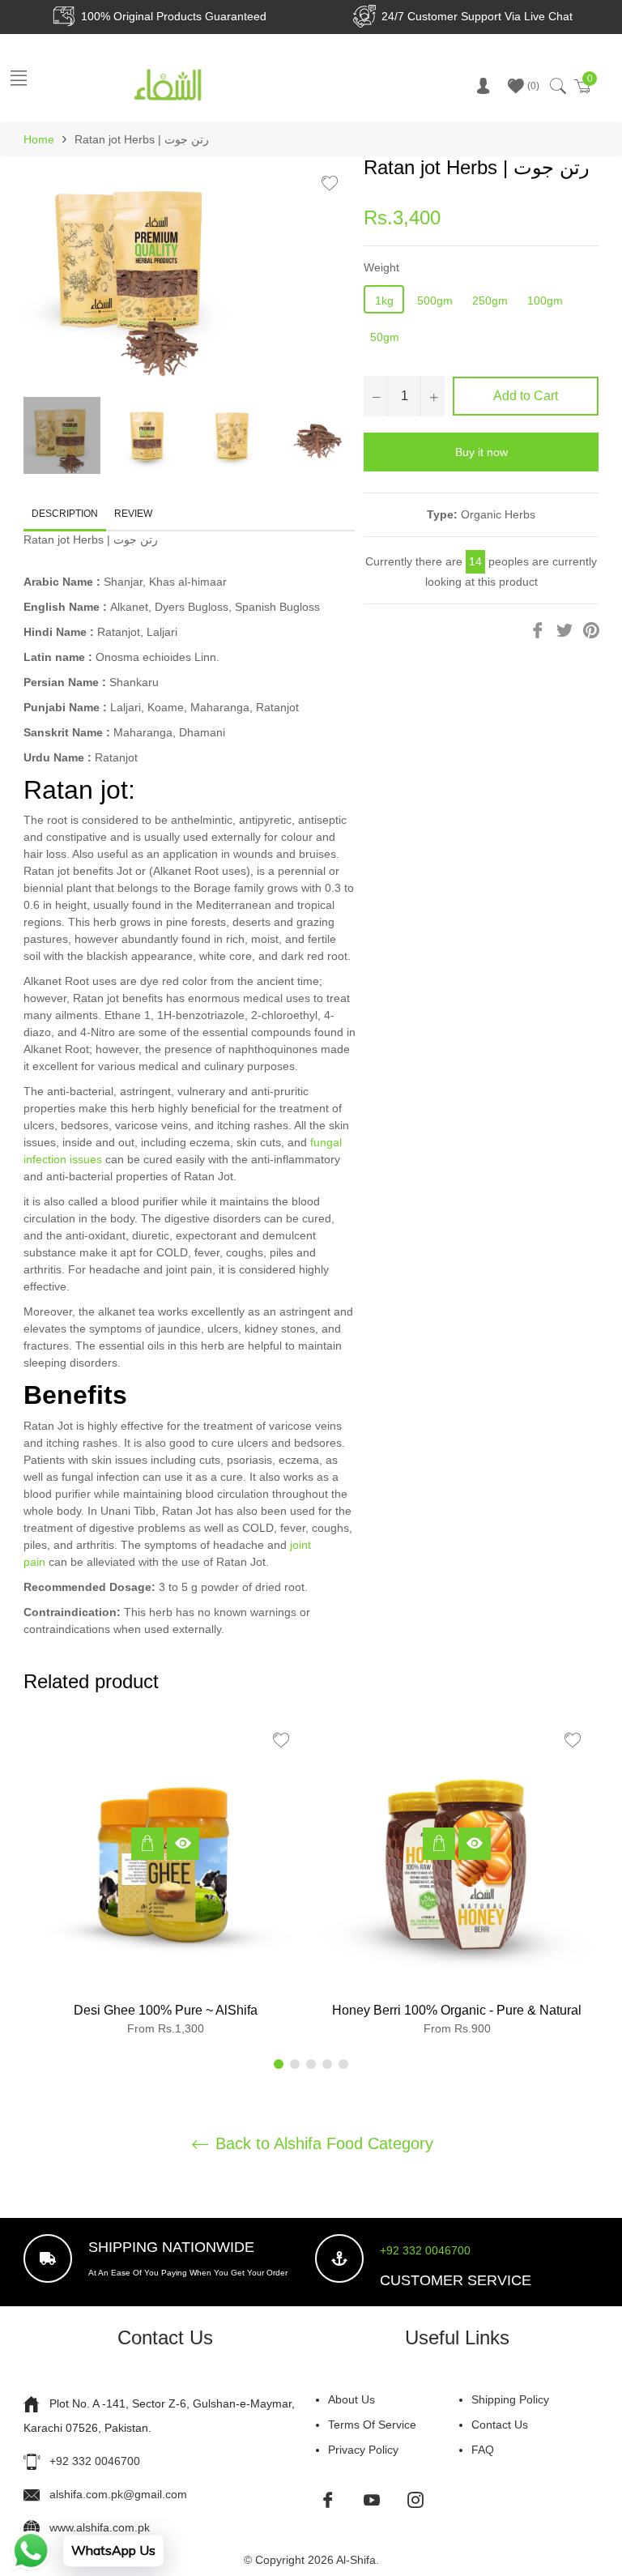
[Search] (557, 86)
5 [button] (343, 2064)
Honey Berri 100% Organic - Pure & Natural (457, 2010)
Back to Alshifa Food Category (322, 2143)
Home (39, 139)
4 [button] (327, 2064)
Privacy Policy (363, 2450)
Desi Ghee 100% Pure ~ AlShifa (166, 2010)
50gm (385, 337)
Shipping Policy (510, 2399)
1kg (384, 301)
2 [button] (295, 2064)
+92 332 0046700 (425, 2250)
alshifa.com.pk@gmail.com (118, 2494)
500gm (435, 301)
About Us (351, 2399)
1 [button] (279, 2064)
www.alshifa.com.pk (100, 2527)
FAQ (483, 2450)
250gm (490, 301)
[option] (165, 1881)
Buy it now (481, 452)
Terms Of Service (372, 2425)
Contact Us (500, 2425)
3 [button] (311, 2064)
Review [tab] (134, 514)
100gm (545, 301)
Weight (381, 267)
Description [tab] (65, 514)
